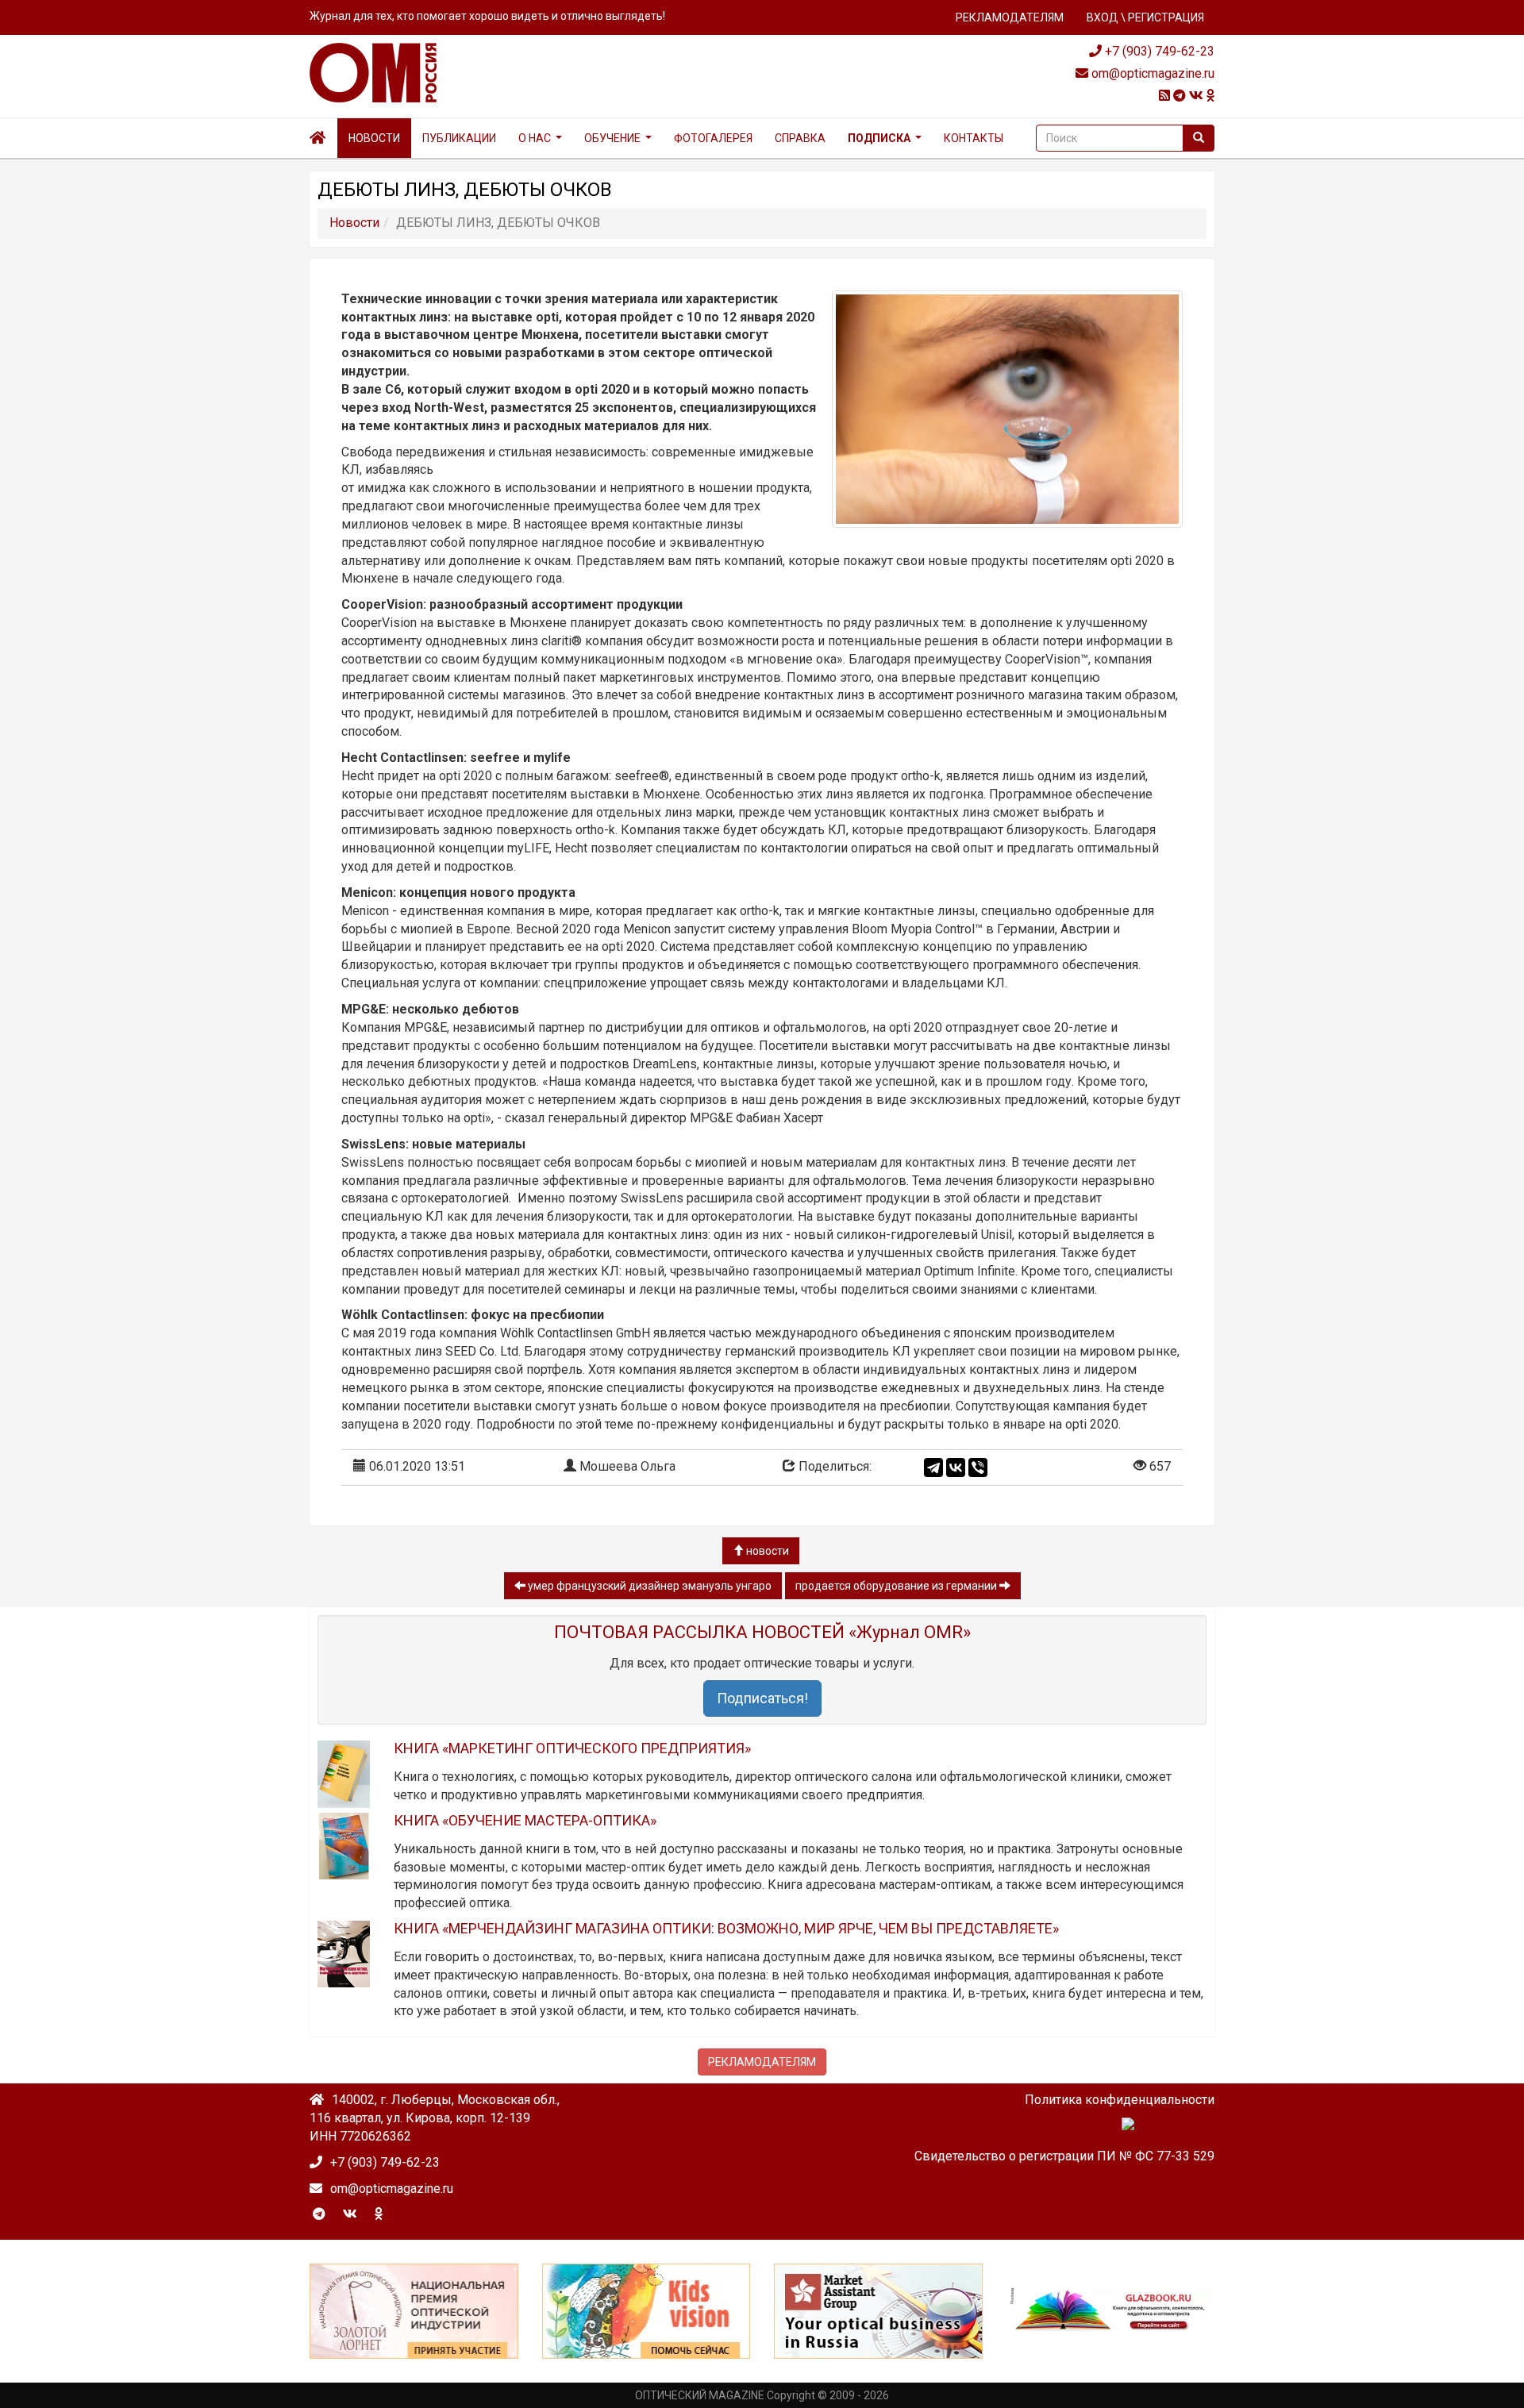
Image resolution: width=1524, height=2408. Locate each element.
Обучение (612, 138)
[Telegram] (933, 1467)
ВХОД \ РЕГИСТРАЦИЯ (1145, 17)
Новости (374, 138)
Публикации (459, 138)
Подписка (879, 138)
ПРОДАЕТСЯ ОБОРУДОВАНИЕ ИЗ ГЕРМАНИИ (897, 1586)
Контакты (974, 138)
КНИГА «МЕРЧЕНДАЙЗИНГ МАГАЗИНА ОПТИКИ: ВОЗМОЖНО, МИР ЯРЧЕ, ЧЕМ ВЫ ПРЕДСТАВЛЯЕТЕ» (726, 1928)
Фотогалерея (713, 138)
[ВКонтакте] (956, 1467)
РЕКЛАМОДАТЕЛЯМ (1010, 17)
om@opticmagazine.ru (1151, 73)
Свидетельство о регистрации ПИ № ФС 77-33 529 (1064, 2156)
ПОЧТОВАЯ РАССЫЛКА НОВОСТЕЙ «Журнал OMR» (762, 1632)
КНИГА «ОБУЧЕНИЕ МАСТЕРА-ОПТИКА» (525, 1820)
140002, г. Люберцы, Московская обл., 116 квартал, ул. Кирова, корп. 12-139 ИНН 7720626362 (435, 2118)
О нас (535, 138)
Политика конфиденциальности (1120, 2100)
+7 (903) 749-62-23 (1158, 51)
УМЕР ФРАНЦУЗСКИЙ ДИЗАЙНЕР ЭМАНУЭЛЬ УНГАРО (648, 1586)
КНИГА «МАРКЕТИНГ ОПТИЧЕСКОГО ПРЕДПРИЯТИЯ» (572, 1748)
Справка (800, 138)
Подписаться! (762, 1698)
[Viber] (978, 1467)
